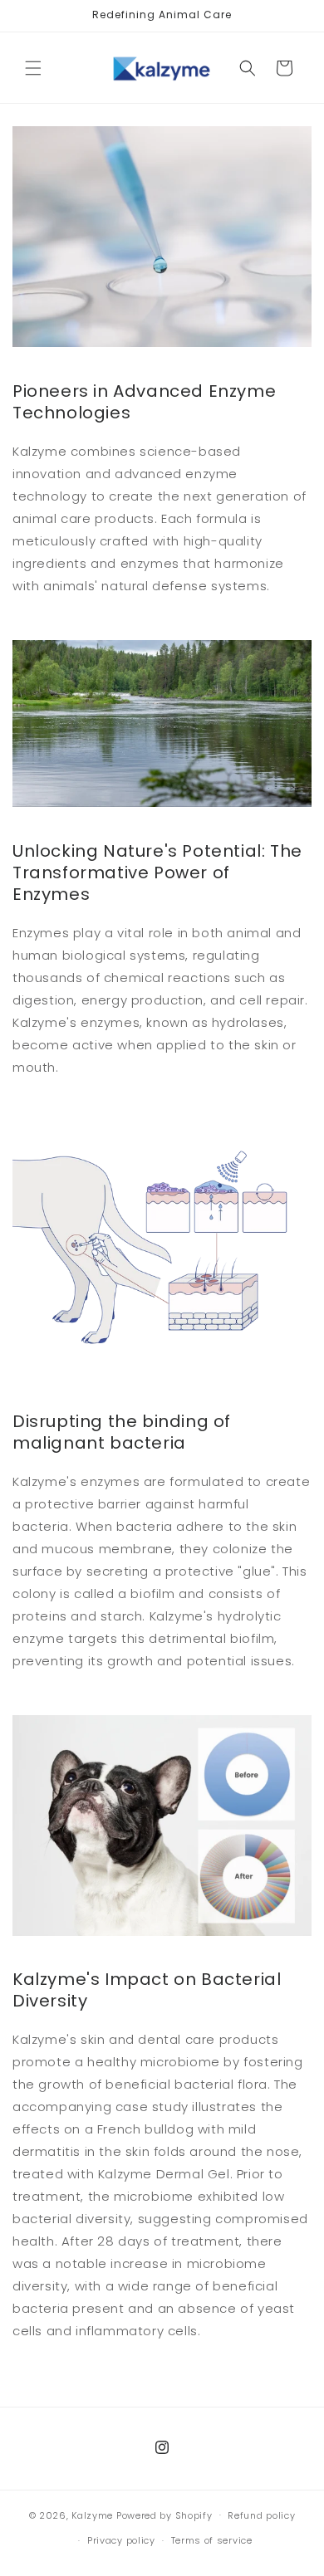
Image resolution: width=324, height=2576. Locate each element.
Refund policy (261, 2515)
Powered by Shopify (164, 2515)
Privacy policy (121, 2540)
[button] (33, 68)
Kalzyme (92, 2515)
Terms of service (212, 2540)
